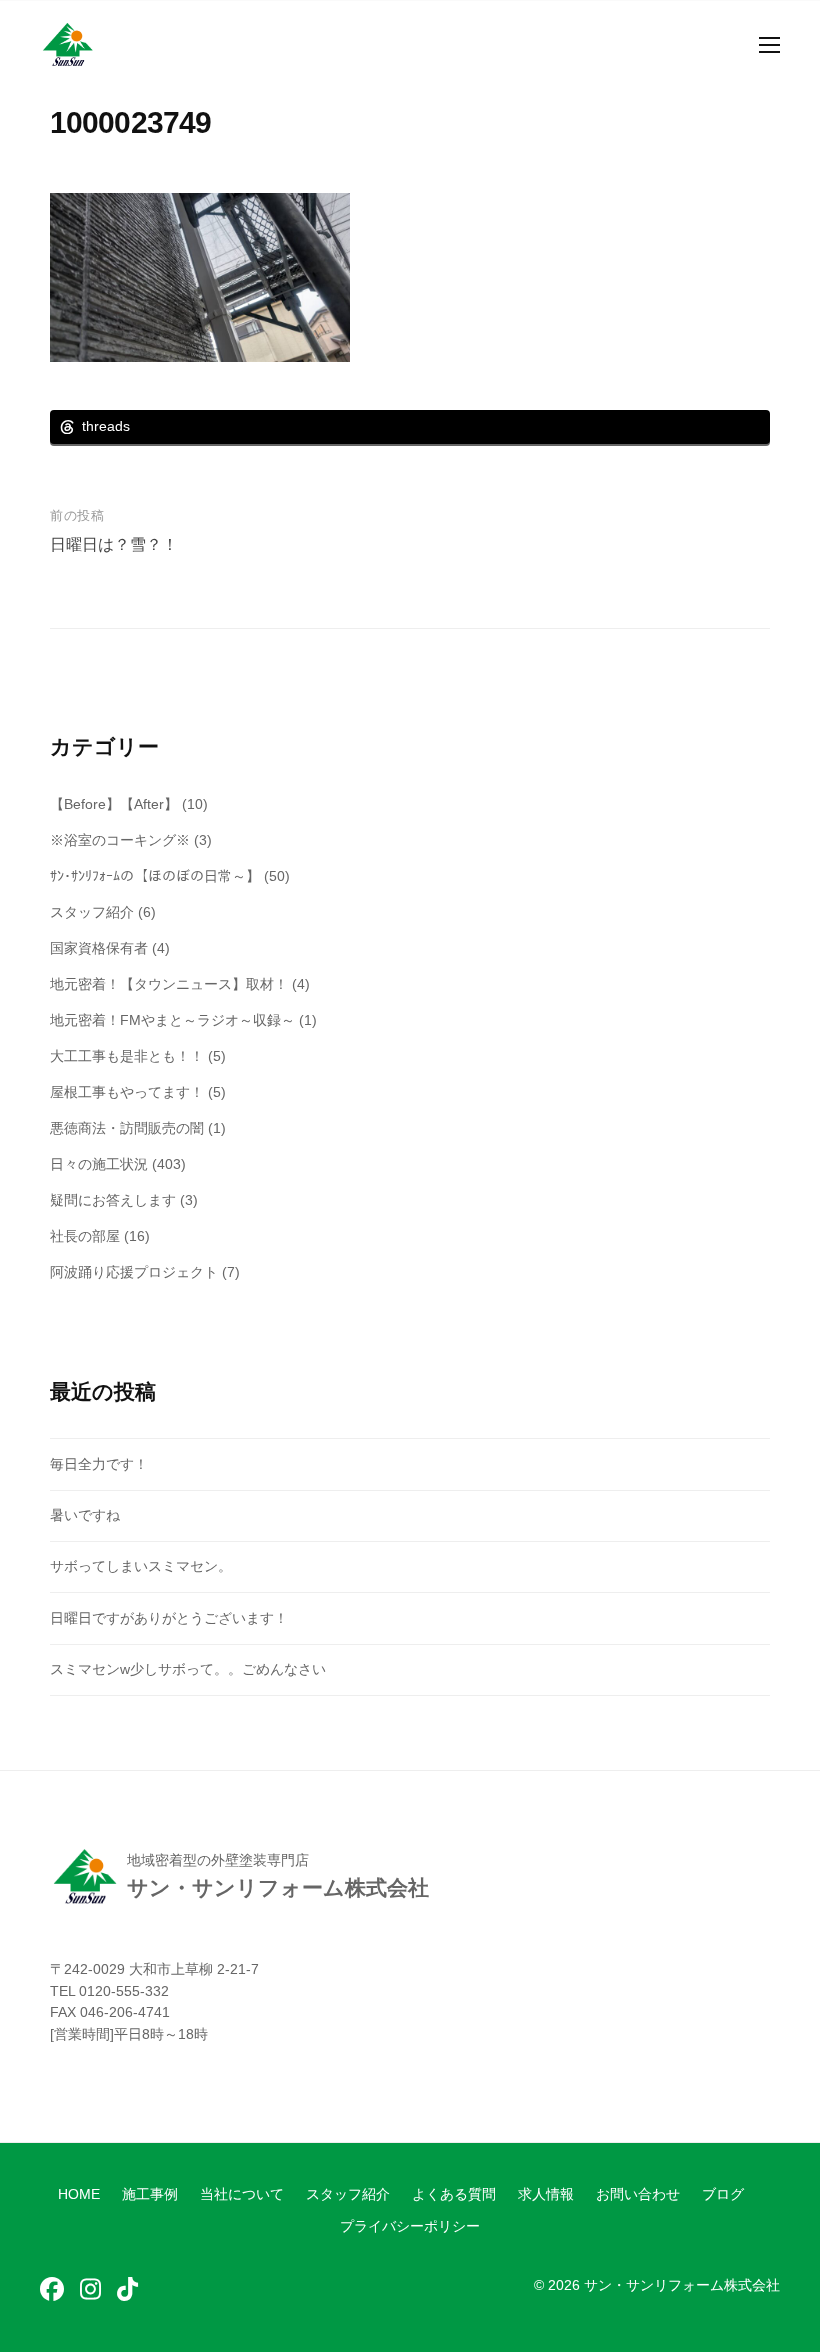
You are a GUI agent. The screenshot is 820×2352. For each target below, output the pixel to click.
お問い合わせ (638, 2194)
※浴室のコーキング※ (120, 840)
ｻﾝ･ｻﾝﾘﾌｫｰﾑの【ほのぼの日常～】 (155, 876)
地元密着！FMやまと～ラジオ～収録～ (172, 1020)
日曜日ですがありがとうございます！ (169, 1618)
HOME (79, 2194)
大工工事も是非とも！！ (127, 1056)
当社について (242, 2194)
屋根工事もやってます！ (127, 1092)
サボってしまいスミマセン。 (141, 1566)
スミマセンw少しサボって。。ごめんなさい (188, 1669)
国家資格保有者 (99, 948)
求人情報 (546, 2194)
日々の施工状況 (99, 1164)
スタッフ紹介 (92, 912)
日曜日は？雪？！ (114, 544)
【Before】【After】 (114, 804)
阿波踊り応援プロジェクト (134, 1272)
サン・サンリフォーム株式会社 (682, 2285)
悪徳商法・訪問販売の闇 (127, 1128)
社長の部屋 (85, 1236)
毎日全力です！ (99, 1464)
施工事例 (150, 2194)
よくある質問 (454, 2194)
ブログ (723, 2194)
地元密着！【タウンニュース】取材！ (169, 984)
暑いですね (85, 1515)
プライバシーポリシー (410, 2226)
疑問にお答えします (113, 1200)
